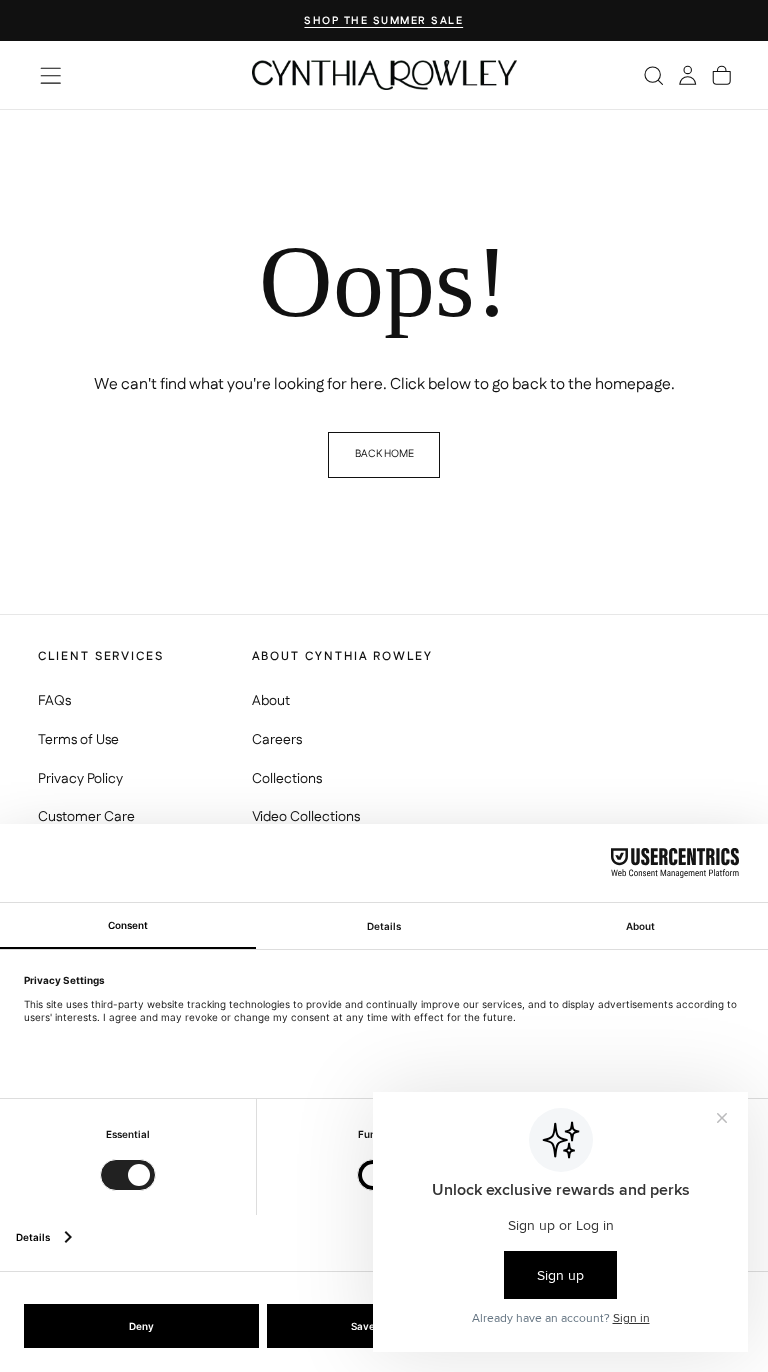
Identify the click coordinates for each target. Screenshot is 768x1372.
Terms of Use (78, 740)
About (271, 701)
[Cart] (721, 75)
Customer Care (86, 817)
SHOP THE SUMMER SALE (383, 21)
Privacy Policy (80, 779)
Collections (287, 779)
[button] (50, 75)
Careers (277, 740)
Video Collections (306, 817)
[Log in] (687, 75)
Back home (384, 453)
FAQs (54, 701)
